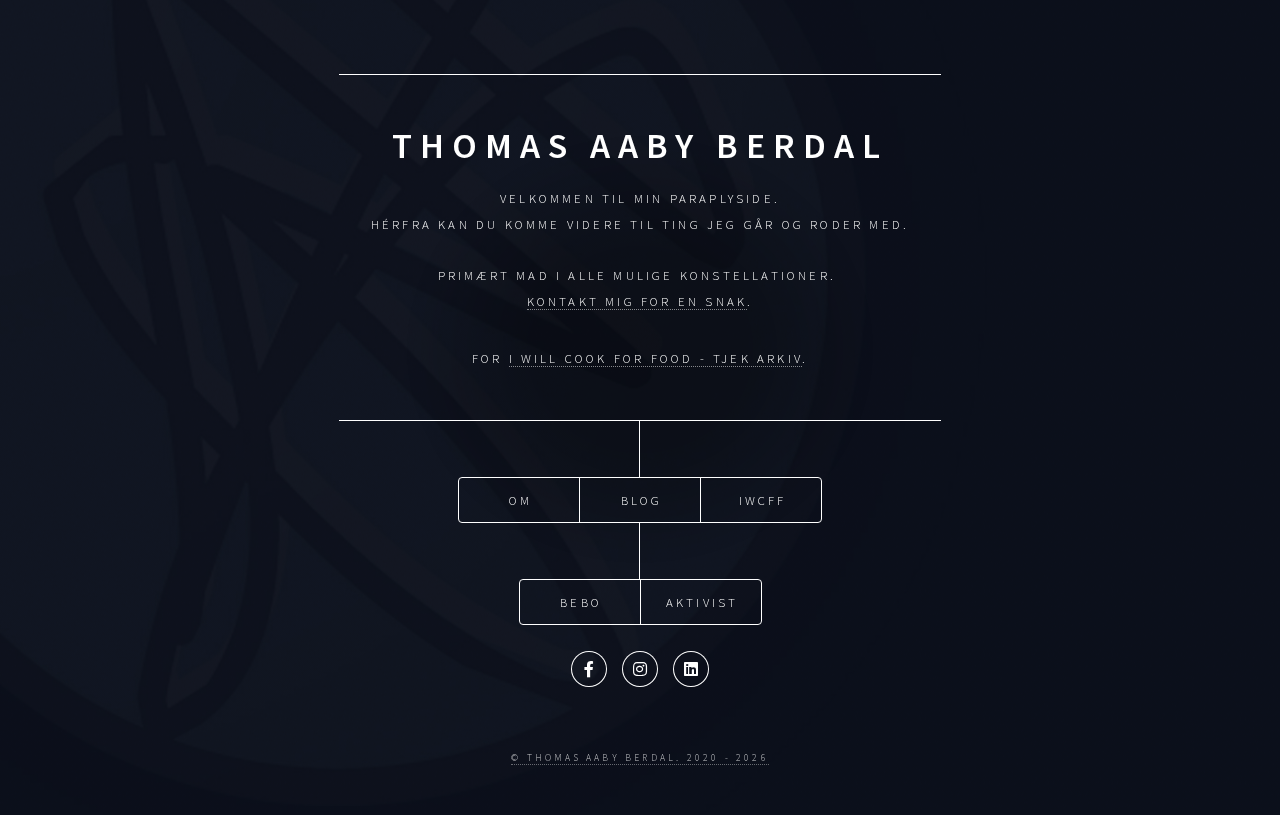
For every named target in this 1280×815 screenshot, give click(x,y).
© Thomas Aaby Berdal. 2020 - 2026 (640, 758)
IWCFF (763, 500)
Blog (642, 500)
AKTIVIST (702, 602)
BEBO (581, 602)
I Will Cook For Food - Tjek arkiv (656, 358)
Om (520, 500)
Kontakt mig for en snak (637, 301)
